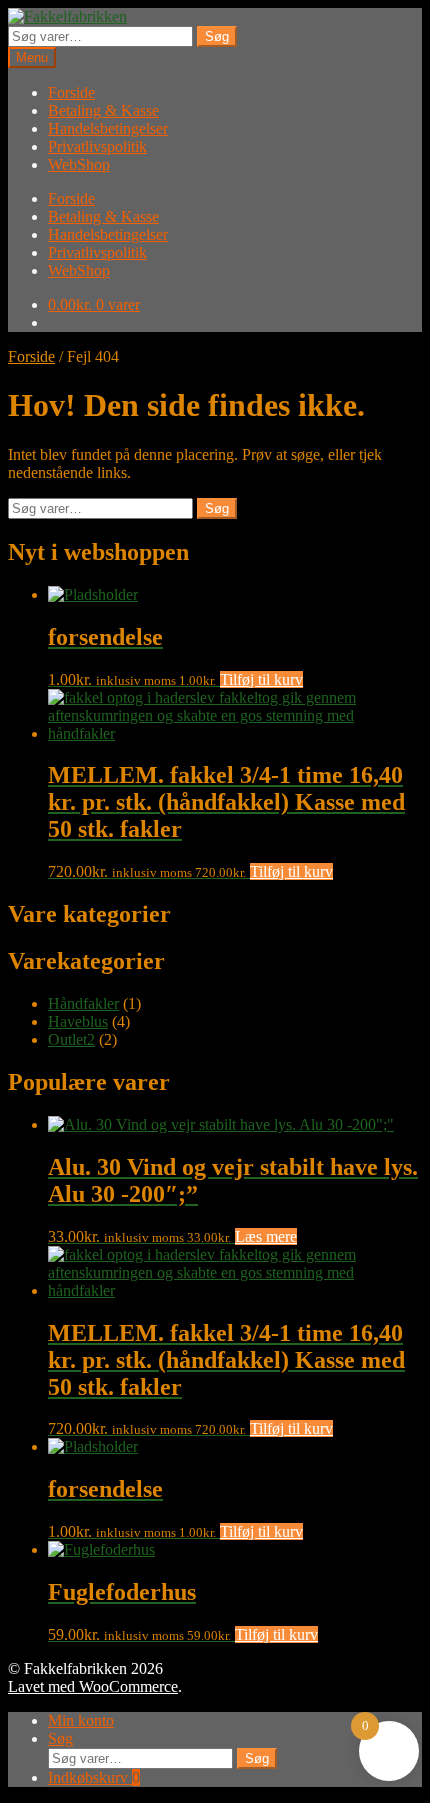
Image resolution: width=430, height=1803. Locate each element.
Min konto (81, 1720)
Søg (217, 36)
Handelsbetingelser (108, 128)
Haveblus (78, 1021)
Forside (71, 92)
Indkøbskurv (94, 1777)
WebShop (79, 164)
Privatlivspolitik (97, 146)
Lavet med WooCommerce (93, 1686)
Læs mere (266, 1236)
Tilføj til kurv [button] (261, 679)
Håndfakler (83, 1003)
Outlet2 (71, 1039)
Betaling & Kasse (103, 110)
